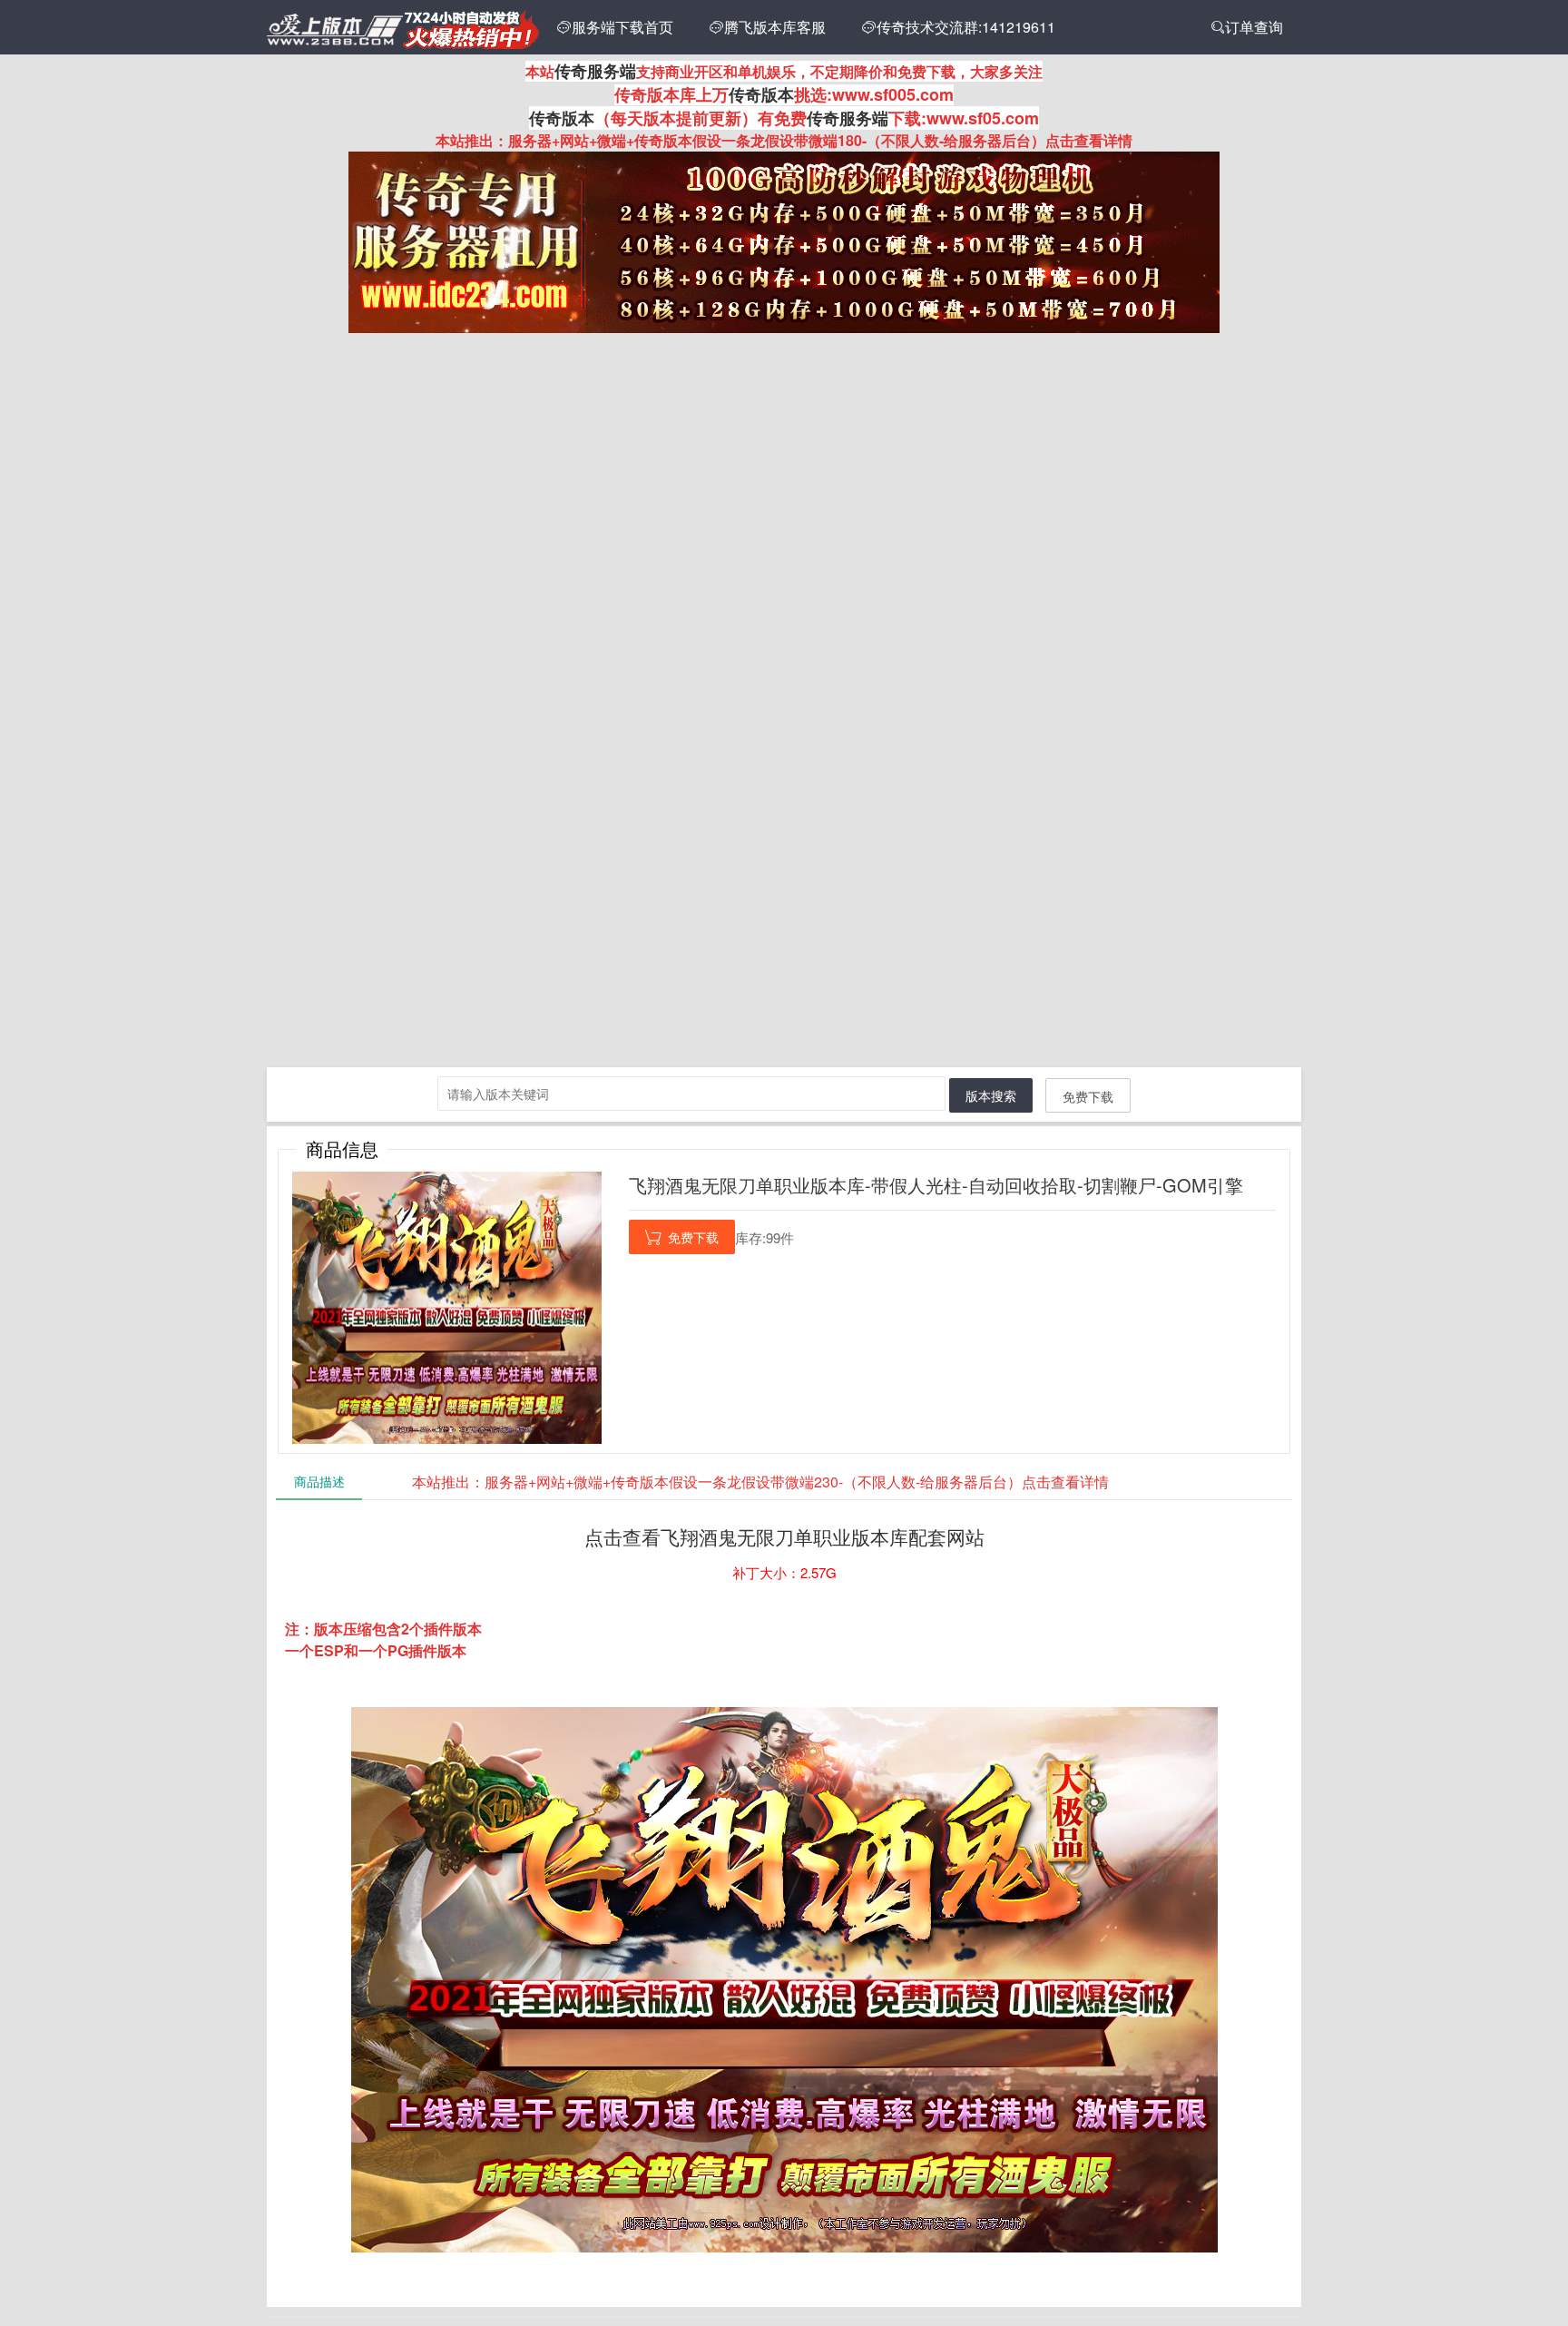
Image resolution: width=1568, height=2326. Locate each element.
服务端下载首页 (615, 27)
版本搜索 (991, 1095)
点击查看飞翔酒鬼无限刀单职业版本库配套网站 (784, 1536)
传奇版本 (761, 94)
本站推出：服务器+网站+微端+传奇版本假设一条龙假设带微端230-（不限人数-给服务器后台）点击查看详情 (760, 1482)
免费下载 (1088, 1096)
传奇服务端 (595, 71)
